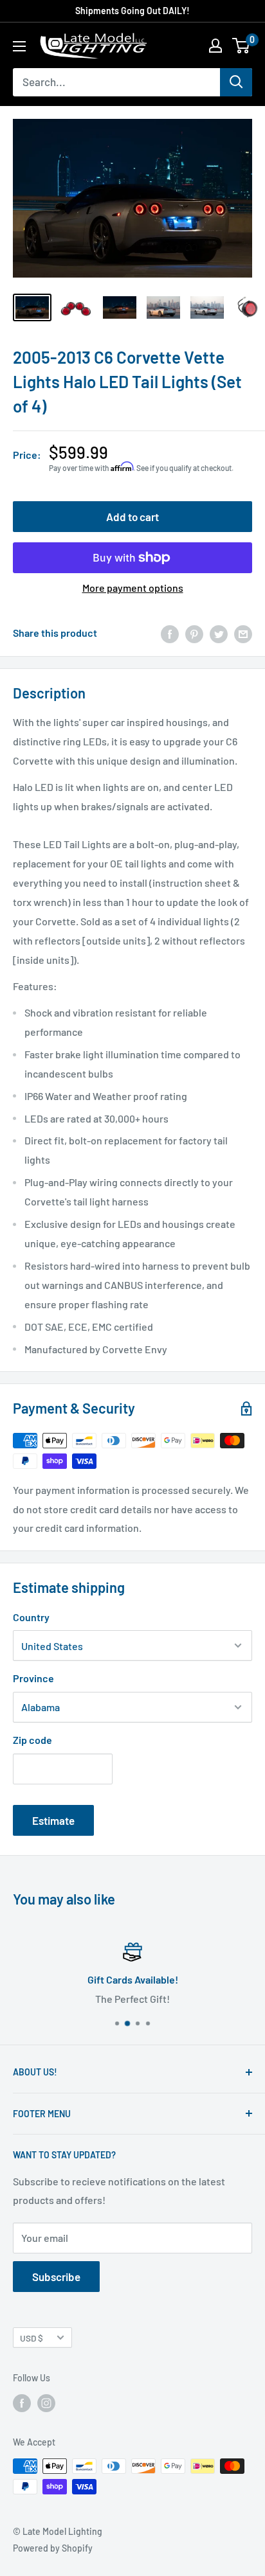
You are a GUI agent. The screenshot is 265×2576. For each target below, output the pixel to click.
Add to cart (132, 517)
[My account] (215, 46)
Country (31, 1617)
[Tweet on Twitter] (219, 633)
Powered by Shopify (53, 2548)
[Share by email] (243, 633)
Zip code (32, 1740)
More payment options (133, 588)
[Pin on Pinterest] (194, 633)
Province (33, 1678)
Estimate (53, 1820)
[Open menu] (19, 46)
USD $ (32, 2338)
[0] (242, 46)
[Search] (236, 82)
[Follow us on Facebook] (22, 2403)
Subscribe (56, 2277)
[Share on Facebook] (170, 633)
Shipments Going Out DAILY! (132, 11)
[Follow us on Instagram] (46, 2403)
